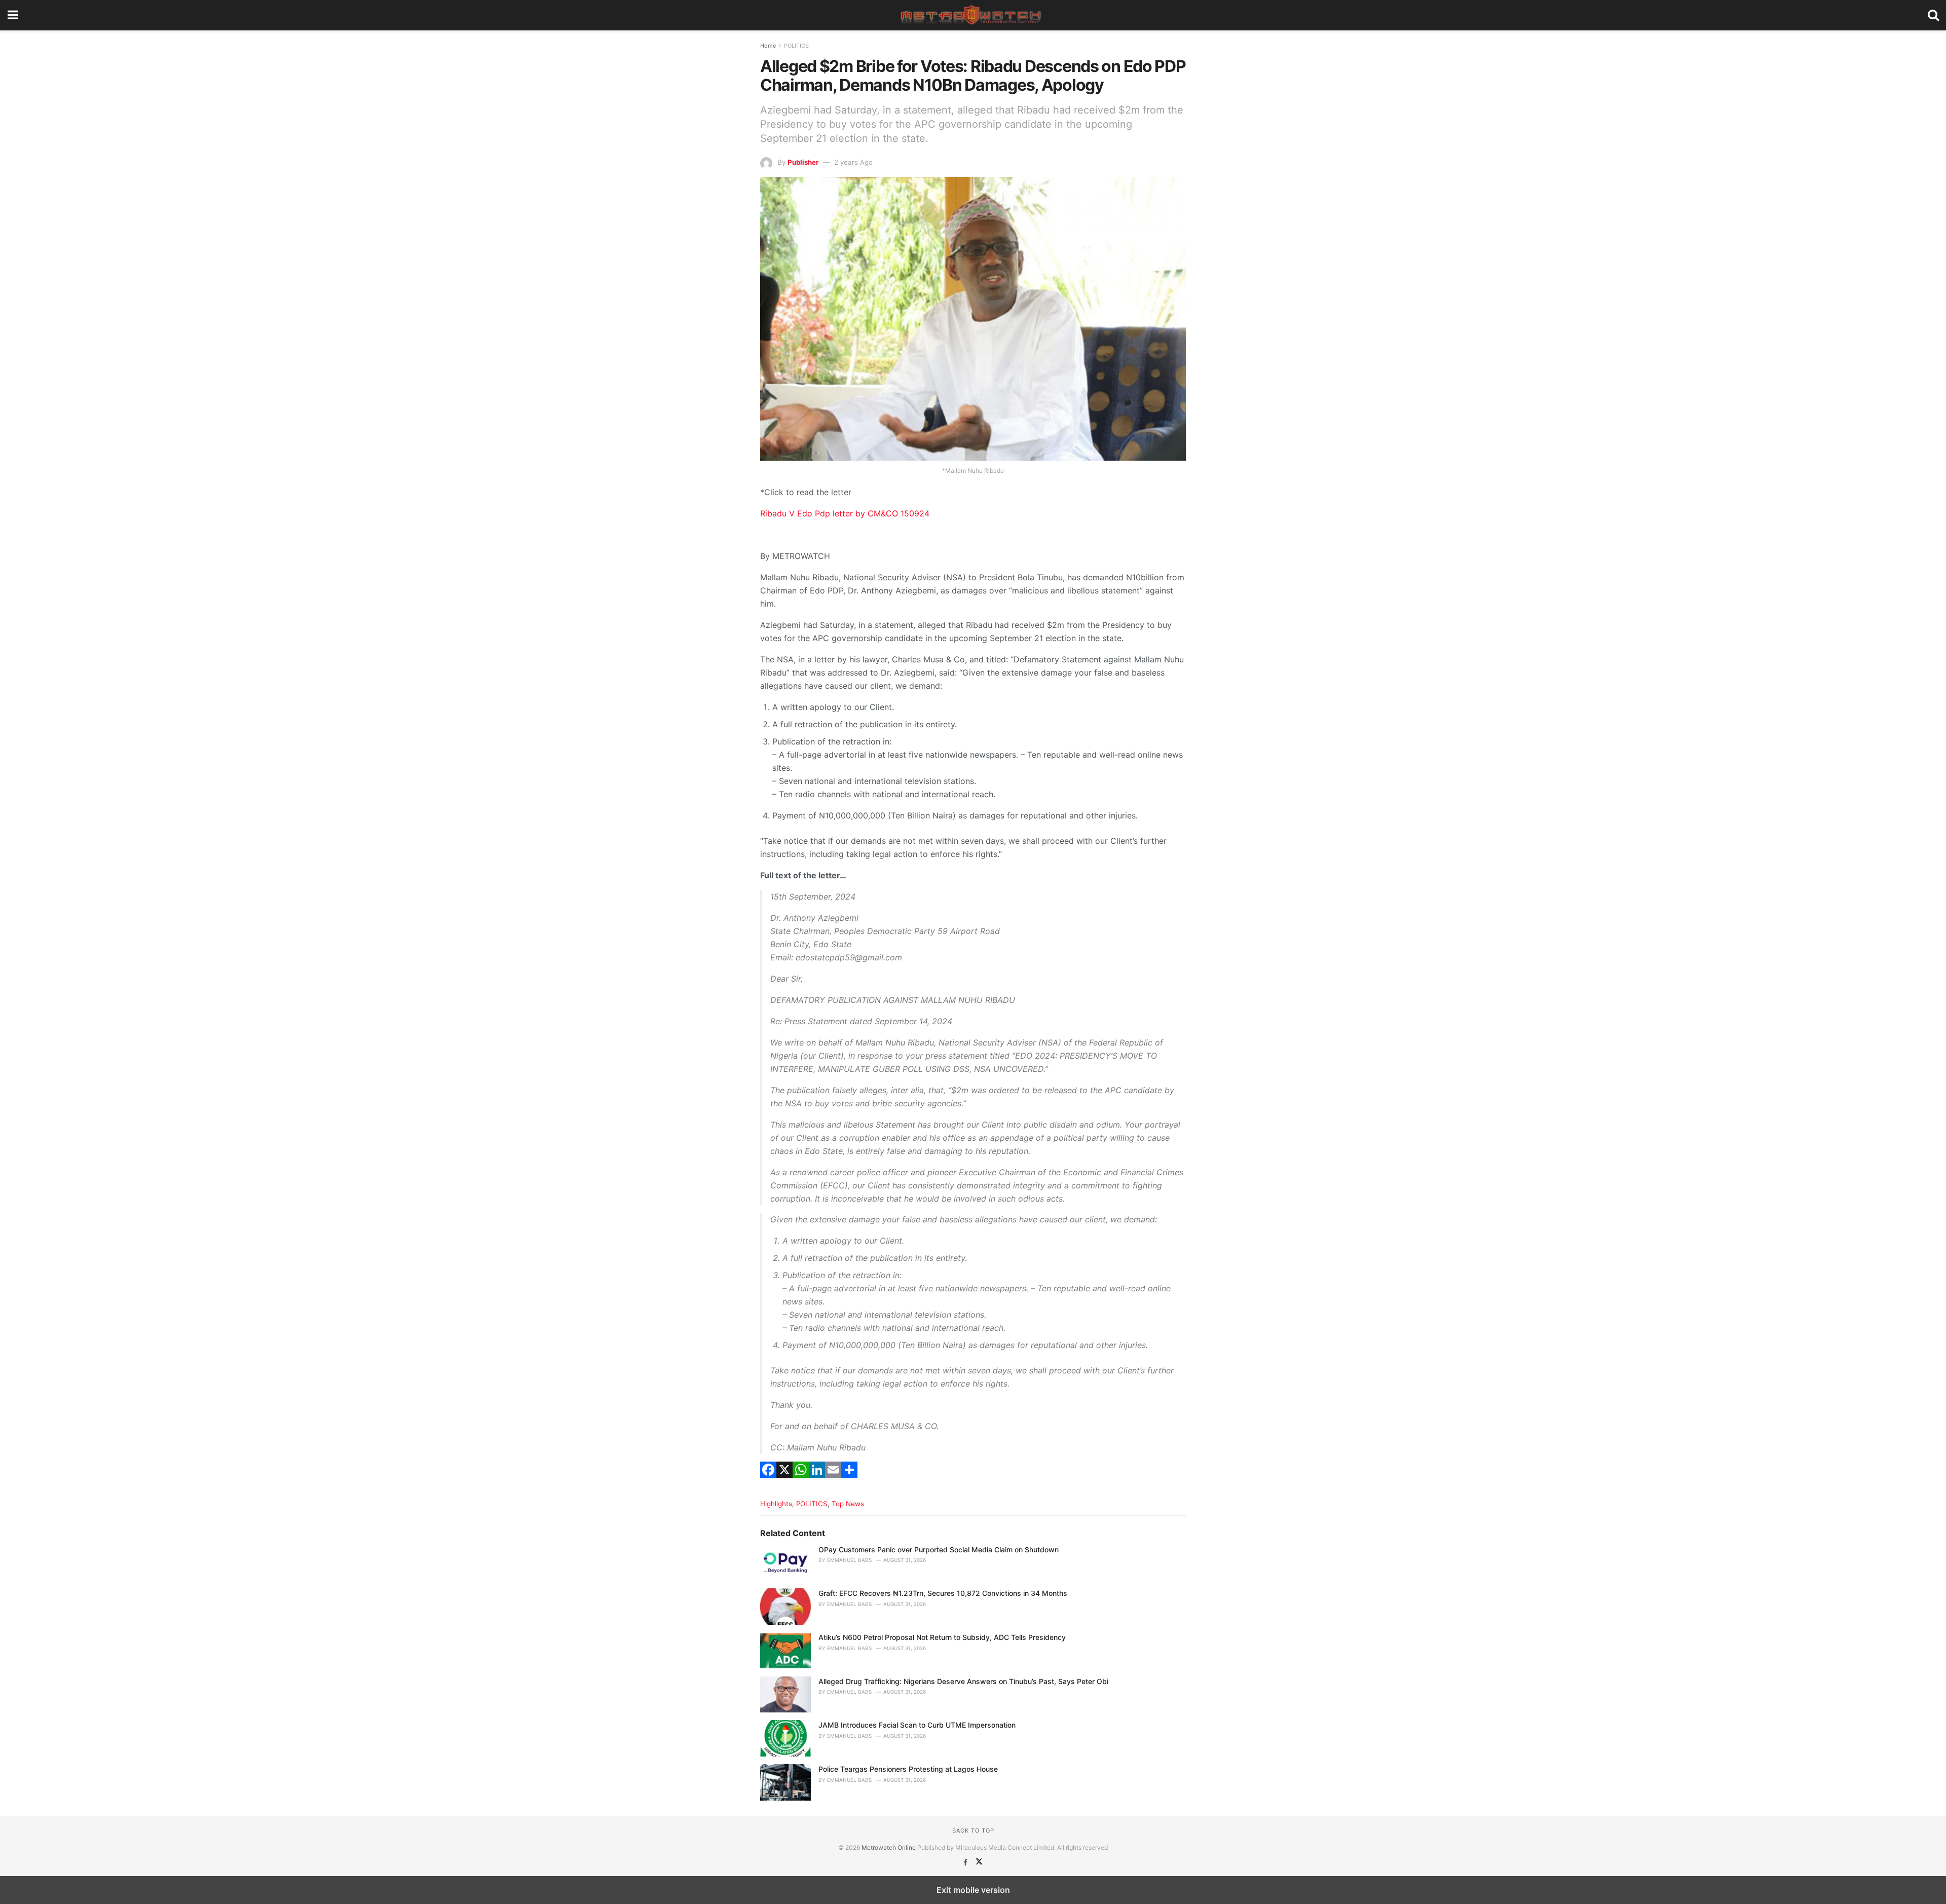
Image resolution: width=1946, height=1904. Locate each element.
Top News (848, 1504)
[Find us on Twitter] (979, 1862)
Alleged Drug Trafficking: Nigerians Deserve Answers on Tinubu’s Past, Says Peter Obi (963, 1681)
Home (768, 46)
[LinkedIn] (817, 1482)
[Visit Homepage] (973, 15)
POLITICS (796, 46)
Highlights (776, 1504)
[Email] (833, 1482)
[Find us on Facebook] (966, 1862)
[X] (784, 1482)
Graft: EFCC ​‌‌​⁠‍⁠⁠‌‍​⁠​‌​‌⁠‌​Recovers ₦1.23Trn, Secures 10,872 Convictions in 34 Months (943, 1593)
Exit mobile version (973, 1890)
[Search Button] (1933, 15)
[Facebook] (768, 1482)
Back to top (973, 1831)
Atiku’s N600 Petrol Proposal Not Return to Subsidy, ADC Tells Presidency (942, 1637)
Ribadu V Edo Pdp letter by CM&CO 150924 (845, 513)
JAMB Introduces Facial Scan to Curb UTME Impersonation (917, 1725)
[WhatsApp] (801, 1482)
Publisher (803, 162)
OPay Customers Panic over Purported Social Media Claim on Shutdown (939, 1550)
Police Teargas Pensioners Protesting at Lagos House (908, 1769)
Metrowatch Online (889, 1847)
